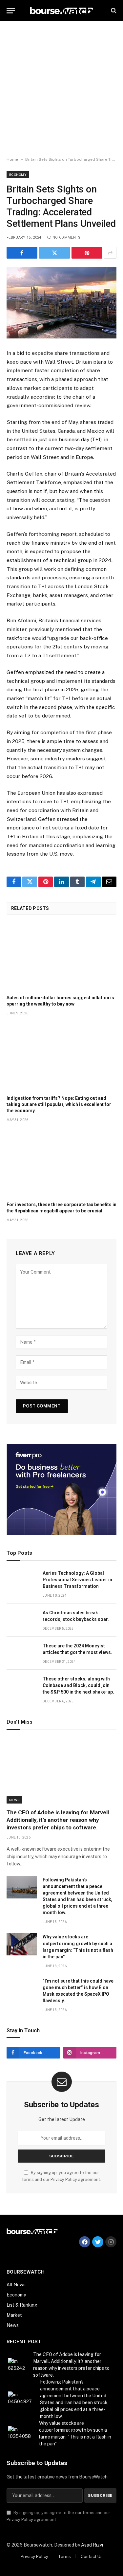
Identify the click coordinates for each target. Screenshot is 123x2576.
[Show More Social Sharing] (110, 253)
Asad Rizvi (92, 2545)
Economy (18, 174)
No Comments (67, 237)
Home (12, 159)
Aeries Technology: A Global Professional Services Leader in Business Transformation (77, 1580)
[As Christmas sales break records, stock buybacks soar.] (22, 1620)
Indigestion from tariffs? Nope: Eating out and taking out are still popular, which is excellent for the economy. (59, 1104)
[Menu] (11, 11)
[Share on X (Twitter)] (54, 253)
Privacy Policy (64, 2179)
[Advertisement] (61, 89)
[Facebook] (85, 2242)
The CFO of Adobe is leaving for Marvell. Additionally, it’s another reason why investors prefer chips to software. (59, 1820)
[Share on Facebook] (22, 253)
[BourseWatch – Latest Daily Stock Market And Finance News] (61, 11)
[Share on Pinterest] (87, 253)
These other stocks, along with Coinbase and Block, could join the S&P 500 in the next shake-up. (78, 1685)
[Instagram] (111, 2242)
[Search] (113, 11)
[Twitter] (98, 2242)
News (14, 1800)
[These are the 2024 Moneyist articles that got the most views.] (22, 1653)
